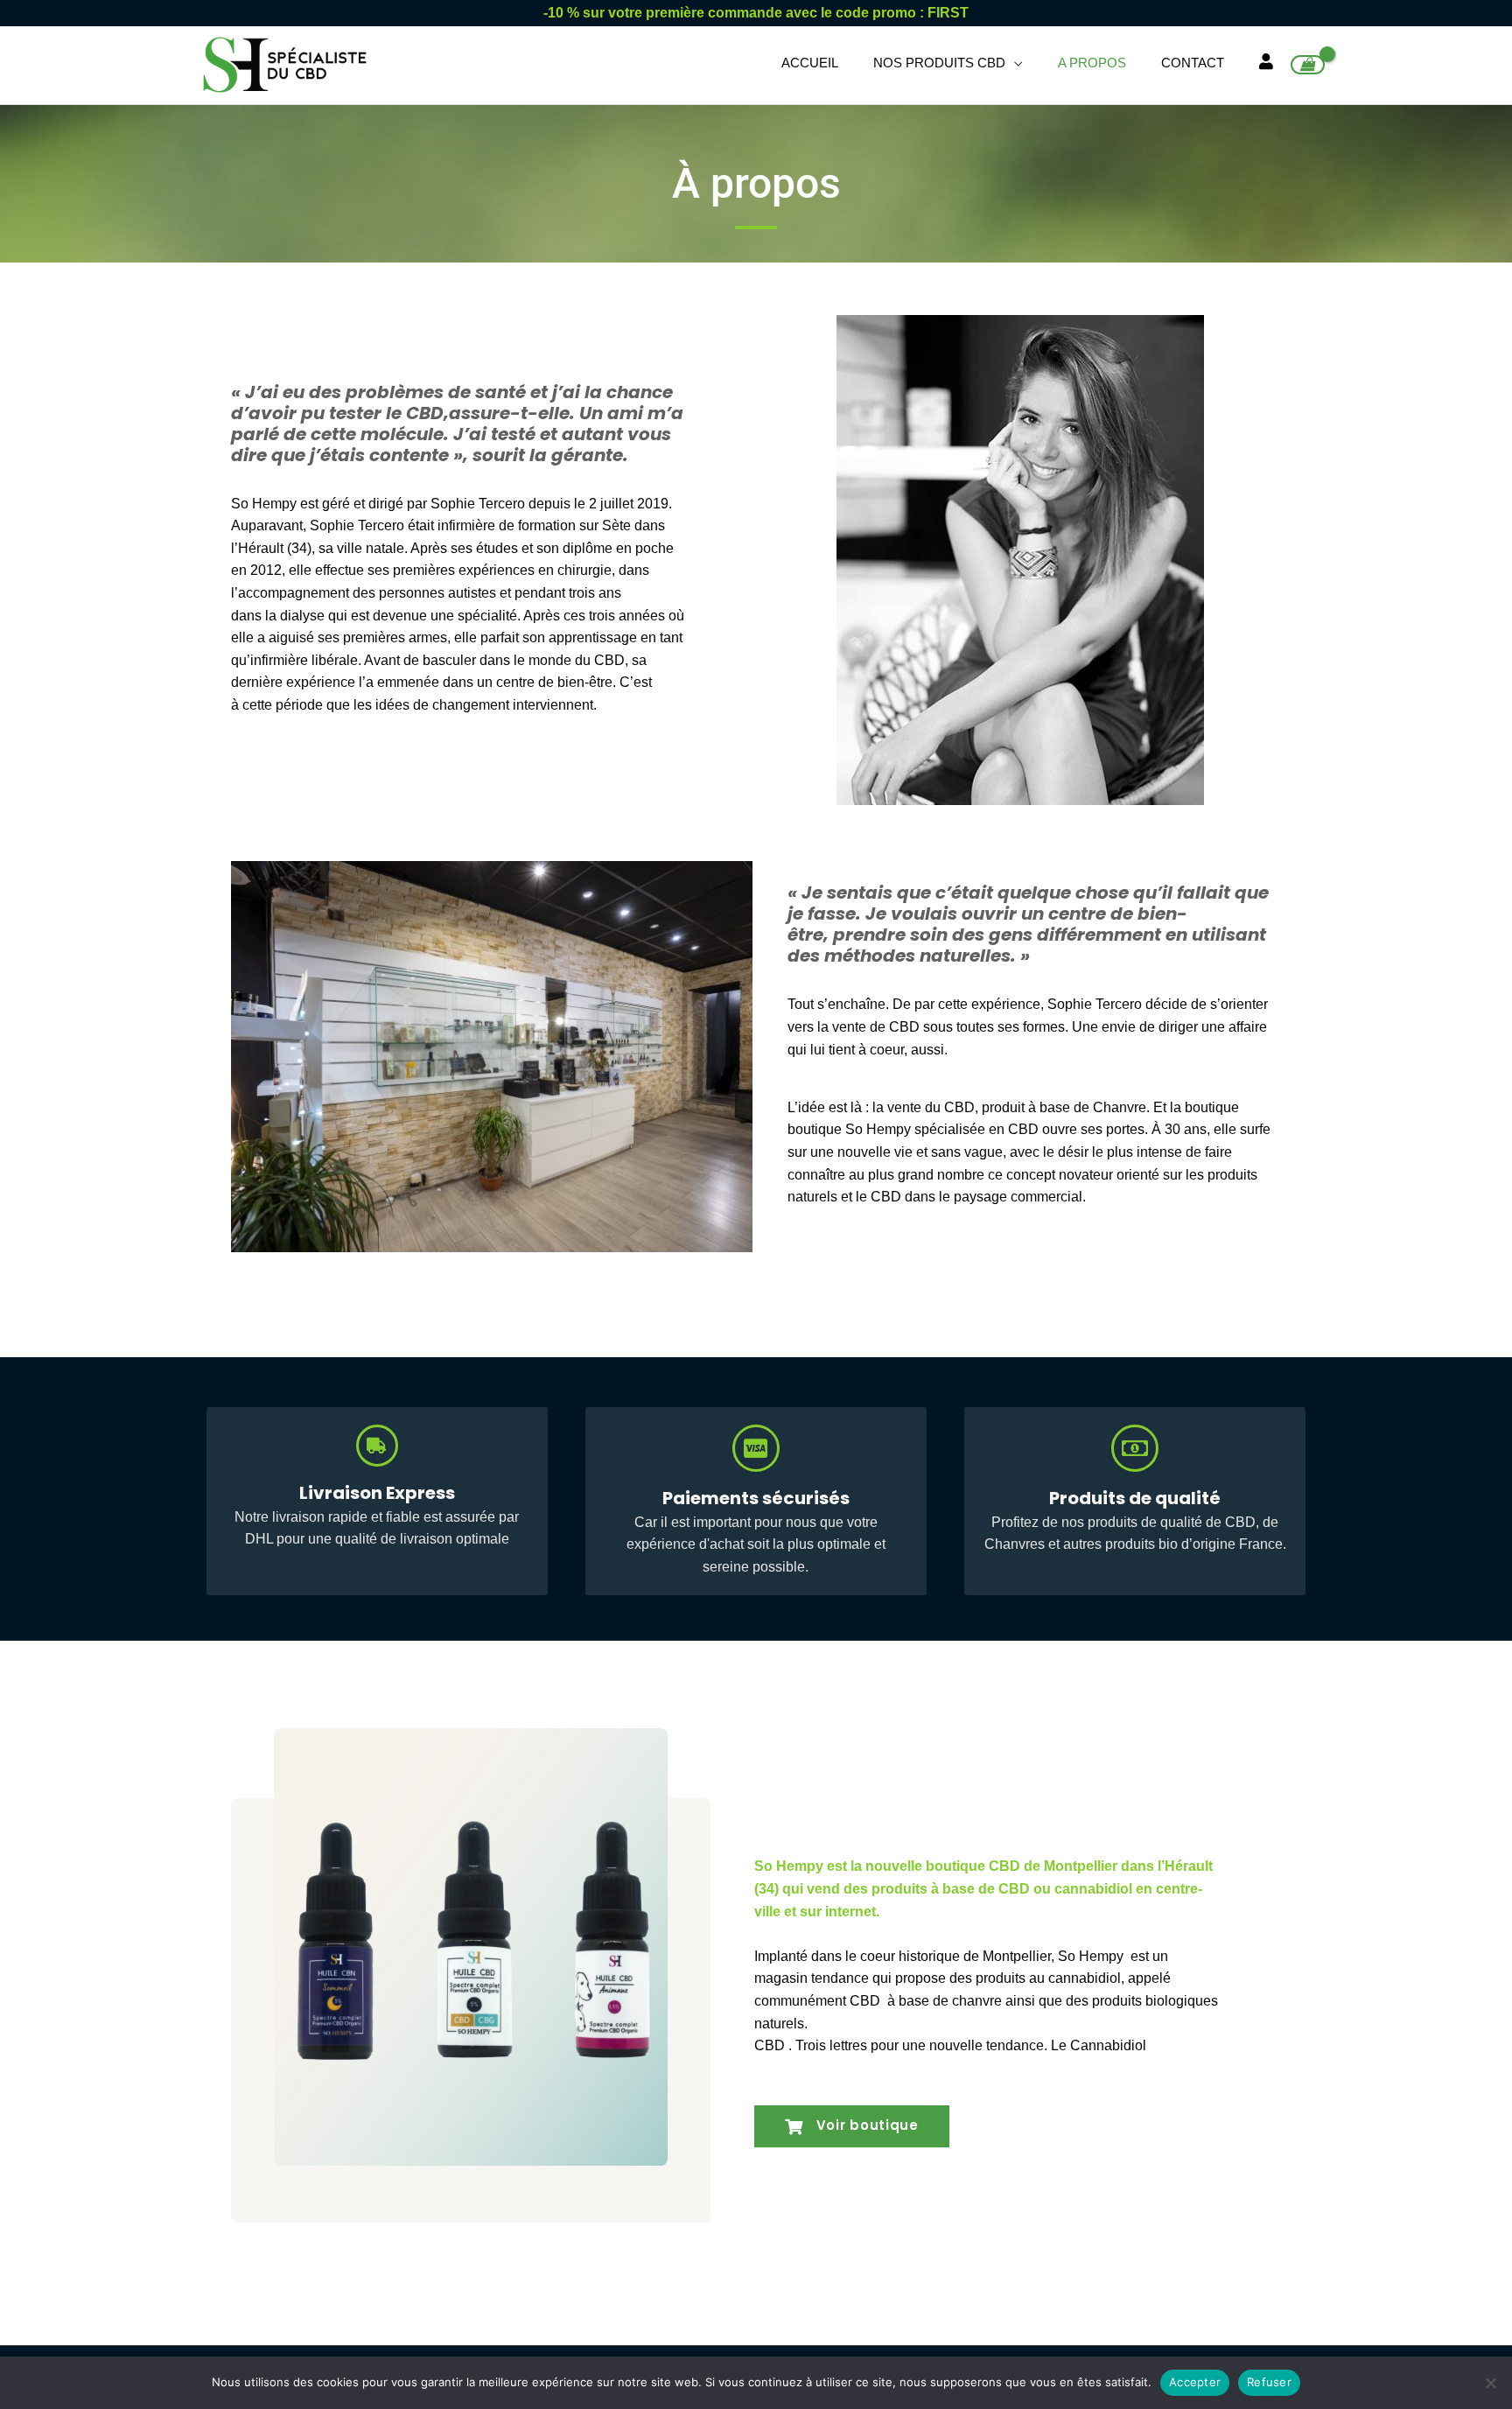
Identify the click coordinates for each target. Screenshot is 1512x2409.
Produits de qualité (1135, 1498)
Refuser (1269, 2382)
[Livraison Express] (377, 1446)
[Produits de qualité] (1135, 1448)
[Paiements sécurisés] (756, 1448)
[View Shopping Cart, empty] (1308, 65)
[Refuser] (1490, 2383)
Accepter (1195, 2382)
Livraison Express (377, 1493)
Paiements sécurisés (756, 1498)
